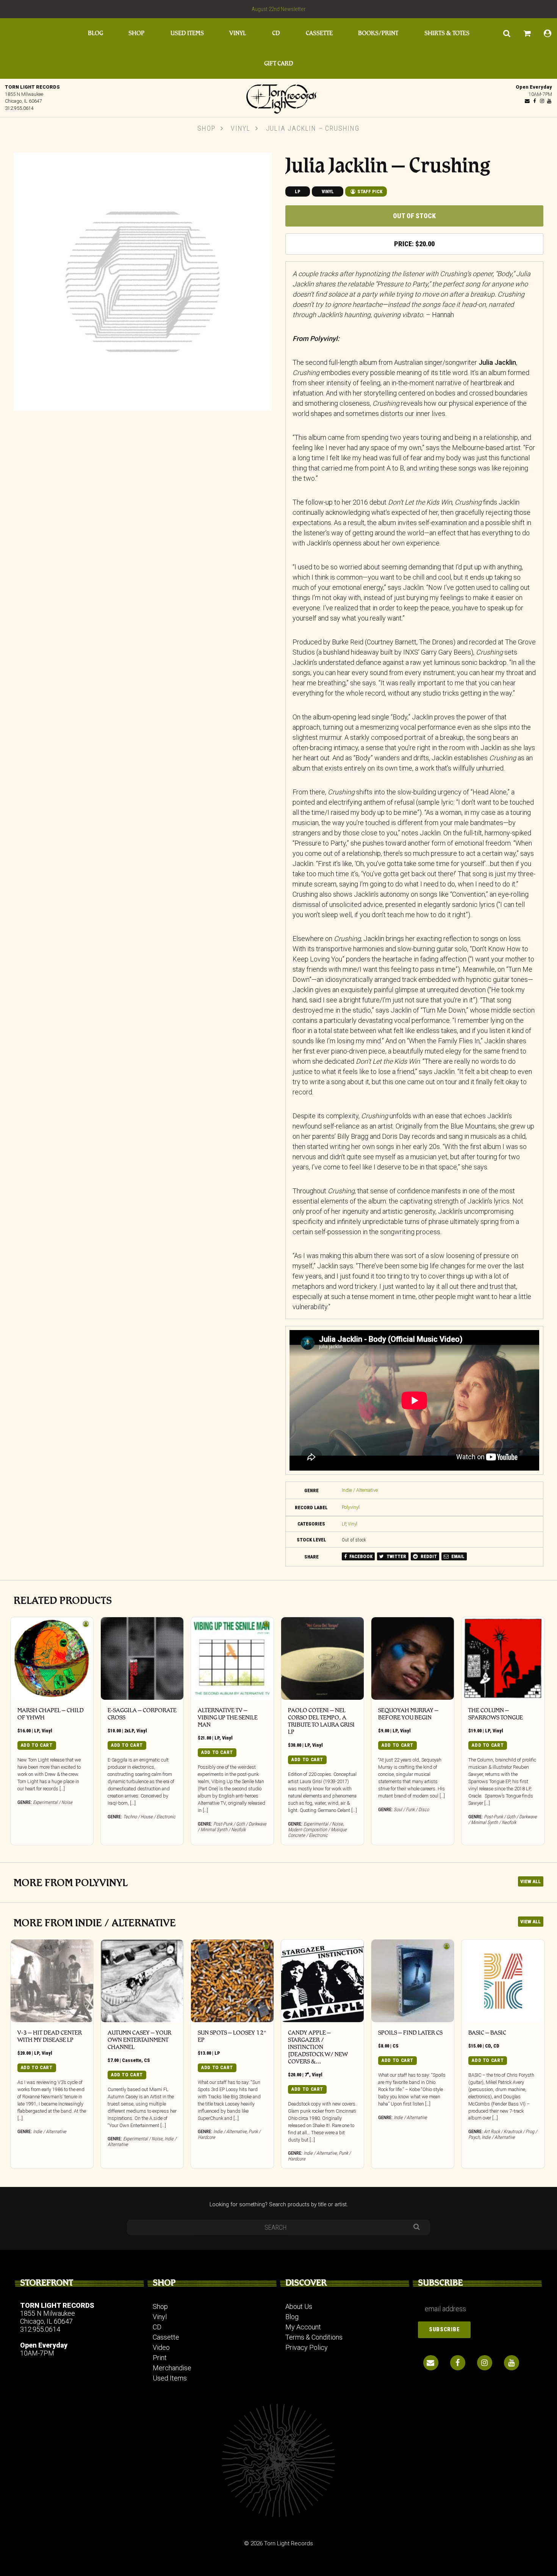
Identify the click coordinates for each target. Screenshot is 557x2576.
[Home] (278, 97)
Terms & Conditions (314, 2337)
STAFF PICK (369, 191)
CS (147, 2060)
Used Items (187, 33)
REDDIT (428, 1556)
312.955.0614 (19, 108)
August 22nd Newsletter (279, 9)
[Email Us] (527, 101)
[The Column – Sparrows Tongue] (503, 1658)
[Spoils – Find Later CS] (413, 1981)
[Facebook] (535, 101)
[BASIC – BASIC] (503, 1981)
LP (298, 191)
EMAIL (457, 1556)
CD (276, 33)
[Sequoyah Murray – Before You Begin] (413, 1658)
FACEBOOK (360, 1556)
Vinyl (238, 33)
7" (307, 2075)
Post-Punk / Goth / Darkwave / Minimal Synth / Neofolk (232, 1827)
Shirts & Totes (447, 33)
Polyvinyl (351, 1507)
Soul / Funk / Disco (411, 1809)
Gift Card (279, 63)
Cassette (319, 33)
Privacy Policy (307, 2347)
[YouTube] (549, 101)
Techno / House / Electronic (149, 1817)
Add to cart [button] (37, 1745)
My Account (303, 2327)
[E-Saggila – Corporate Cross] (142, 1658)
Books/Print (378, 33)
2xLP (129, 1731)
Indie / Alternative (360, 1490)
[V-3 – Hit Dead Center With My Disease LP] (52, 1981)
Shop (136, 33)
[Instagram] (542, 101)
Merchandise (172, 2368)
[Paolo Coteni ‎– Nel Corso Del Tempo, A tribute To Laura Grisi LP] (322, 1658)
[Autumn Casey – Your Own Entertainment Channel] (142, 1981)
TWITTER (396, 1556)
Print (160, 2358)
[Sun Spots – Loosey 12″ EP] (232, 1981)
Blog (95, 33)
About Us (299, 2306)
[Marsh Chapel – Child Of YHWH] (52, 1658)
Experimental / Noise (53, 1802)
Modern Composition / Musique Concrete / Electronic (317, 1832)
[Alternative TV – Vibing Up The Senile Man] (232, 1658)
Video (161, 2347)
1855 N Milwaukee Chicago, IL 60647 (48, 2317)
